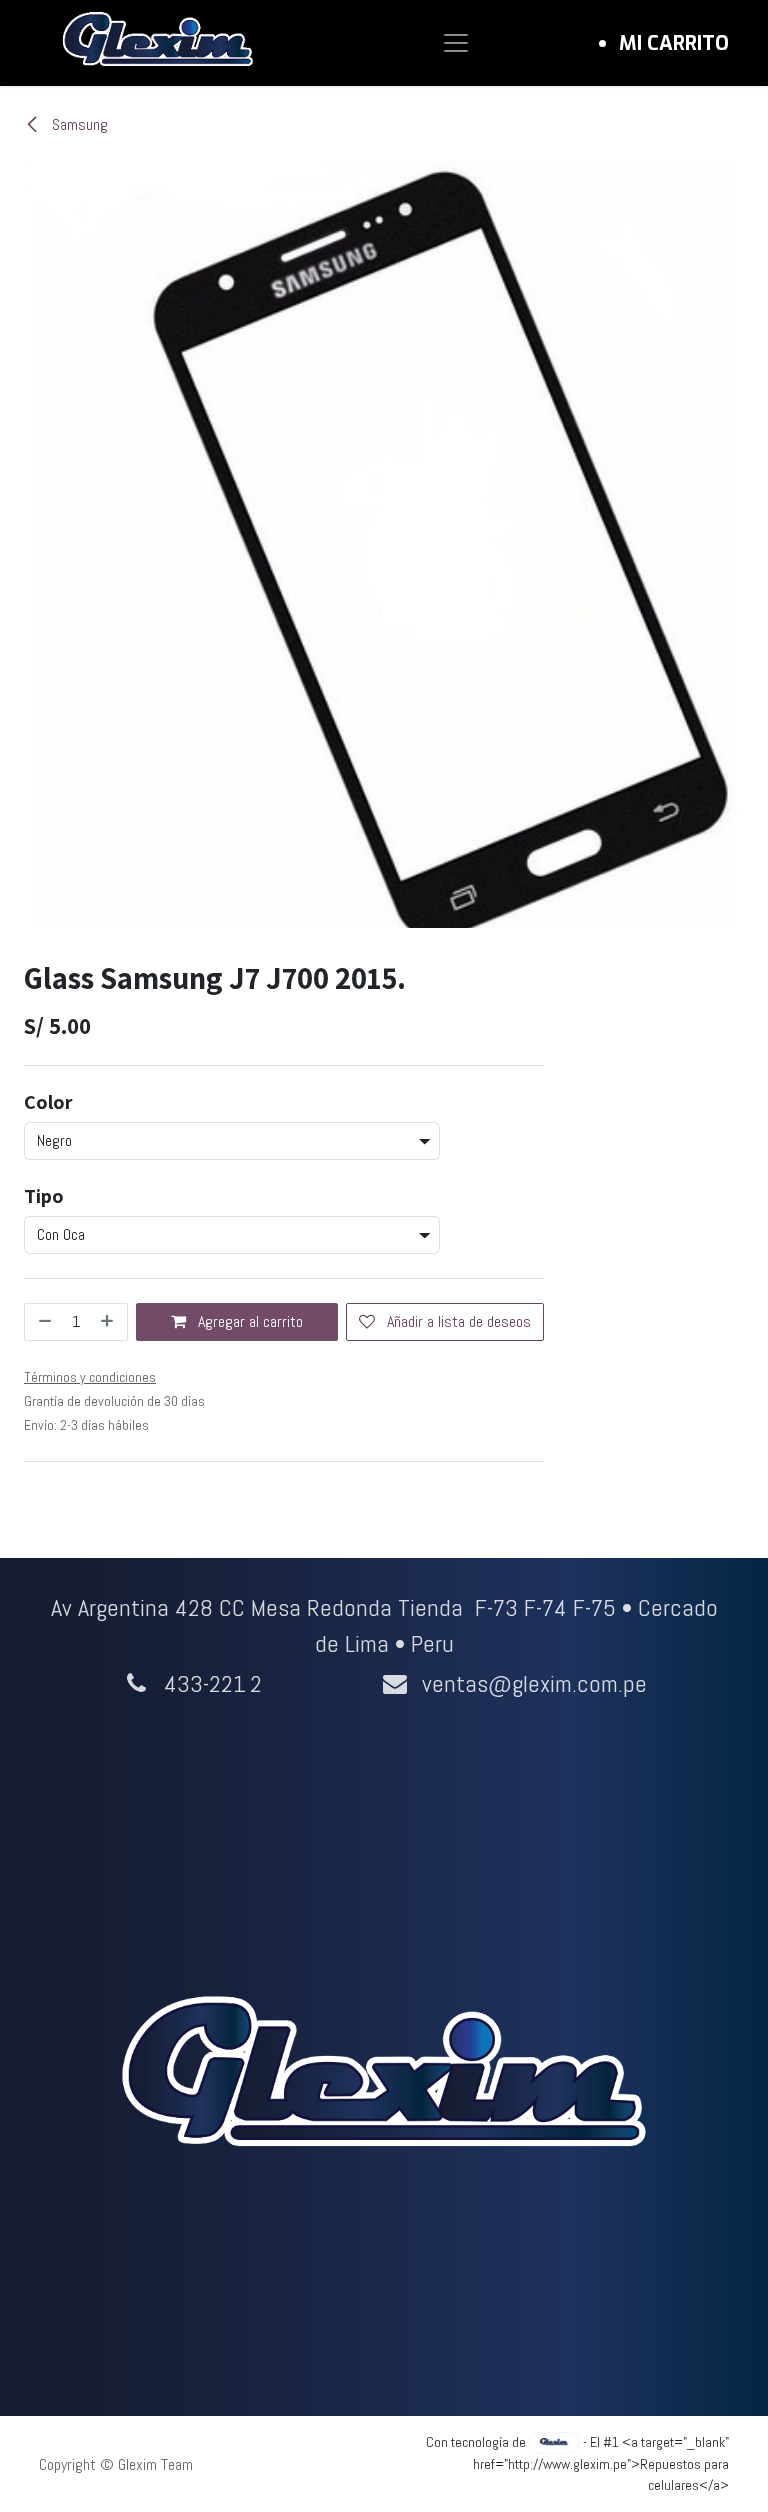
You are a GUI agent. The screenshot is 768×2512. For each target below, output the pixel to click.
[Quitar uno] (43, 1322)
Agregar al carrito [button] (248, 1321)
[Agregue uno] (109, 1322)
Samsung (78, 124)
